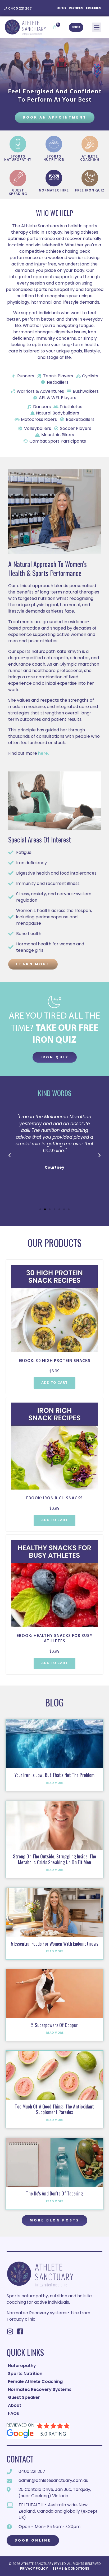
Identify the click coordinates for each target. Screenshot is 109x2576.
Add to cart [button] (54, 1383)
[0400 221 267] (6, 8)
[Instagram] (10, 2331)
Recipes (76, 8)
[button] (97, 27)
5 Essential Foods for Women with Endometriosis (55, 1944)
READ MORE (55, 1783)
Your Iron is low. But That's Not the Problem (54, 1775)
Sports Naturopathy (18, 158)
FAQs (13, 2413)
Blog (61, 8)
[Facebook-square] (20, 2331)
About (15, 2405)
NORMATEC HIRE (54, 191)
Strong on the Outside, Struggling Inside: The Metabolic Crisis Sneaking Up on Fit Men (55, 1859)
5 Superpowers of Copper (54, 2025)
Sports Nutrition (54, 158)
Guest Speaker (24, 2397)
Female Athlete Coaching (35, 2381)
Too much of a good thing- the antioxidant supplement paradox (54, 2109)
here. (44, 753)
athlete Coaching (90, 158)
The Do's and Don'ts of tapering (54, 2193)
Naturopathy (22, 2366)
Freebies (94, 8)
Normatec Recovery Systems (40, 2389)
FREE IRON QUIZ (90, 191)
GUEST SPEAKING (18, 192)
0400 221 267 (20, 8)
